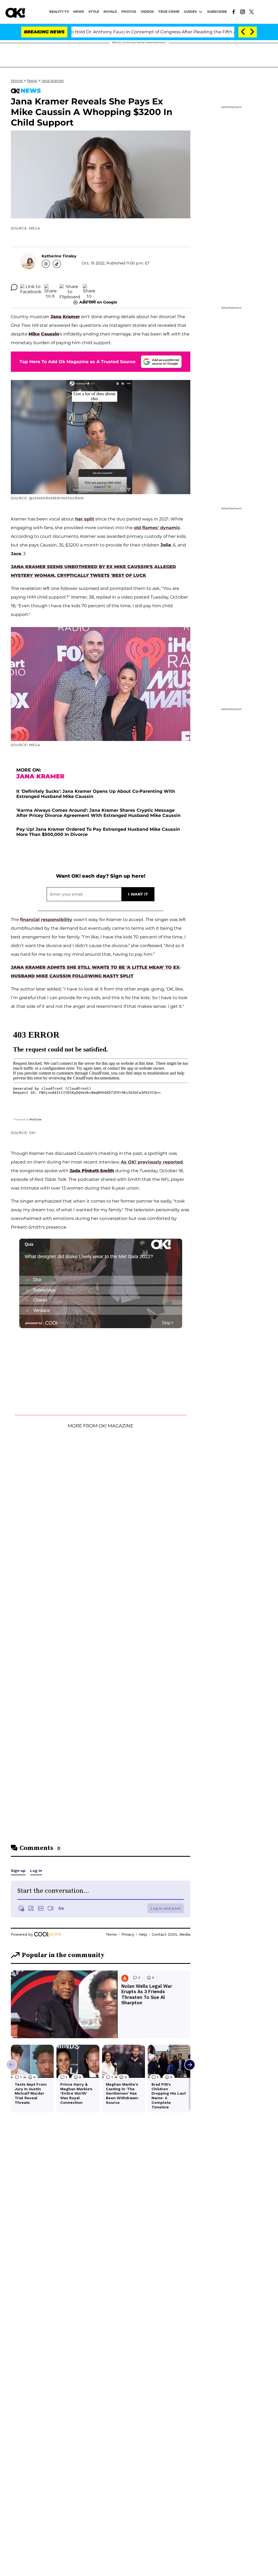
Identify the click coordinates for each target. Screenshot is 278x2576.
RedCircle (36, 1119)
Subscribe (217, 12)
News (32, 81)
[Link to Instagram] (243, 11)
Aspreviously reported (152, 1162)
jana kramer (53, 81)
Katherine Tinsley (59, 256)
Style (94, 12)
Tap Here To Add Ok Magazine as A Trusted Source (78, 362)
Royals (110, 12)
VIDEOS (147, 12)
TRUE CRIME (169, 12)
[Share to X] (50, 287)
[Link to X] (252, 11)
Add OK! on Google (98, 302)
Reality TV (59, 12)
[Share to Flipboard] (70, 287)
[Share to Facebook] (31, 287)
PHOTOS (129, 12)
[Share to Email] (89, 287)
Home (17, 81)
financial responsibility (46, 920)
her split (85, 519)
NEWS (79, 12)
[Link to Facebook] (234, 11)
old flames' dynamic (157, 528)
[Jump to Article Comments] (14, 287)
